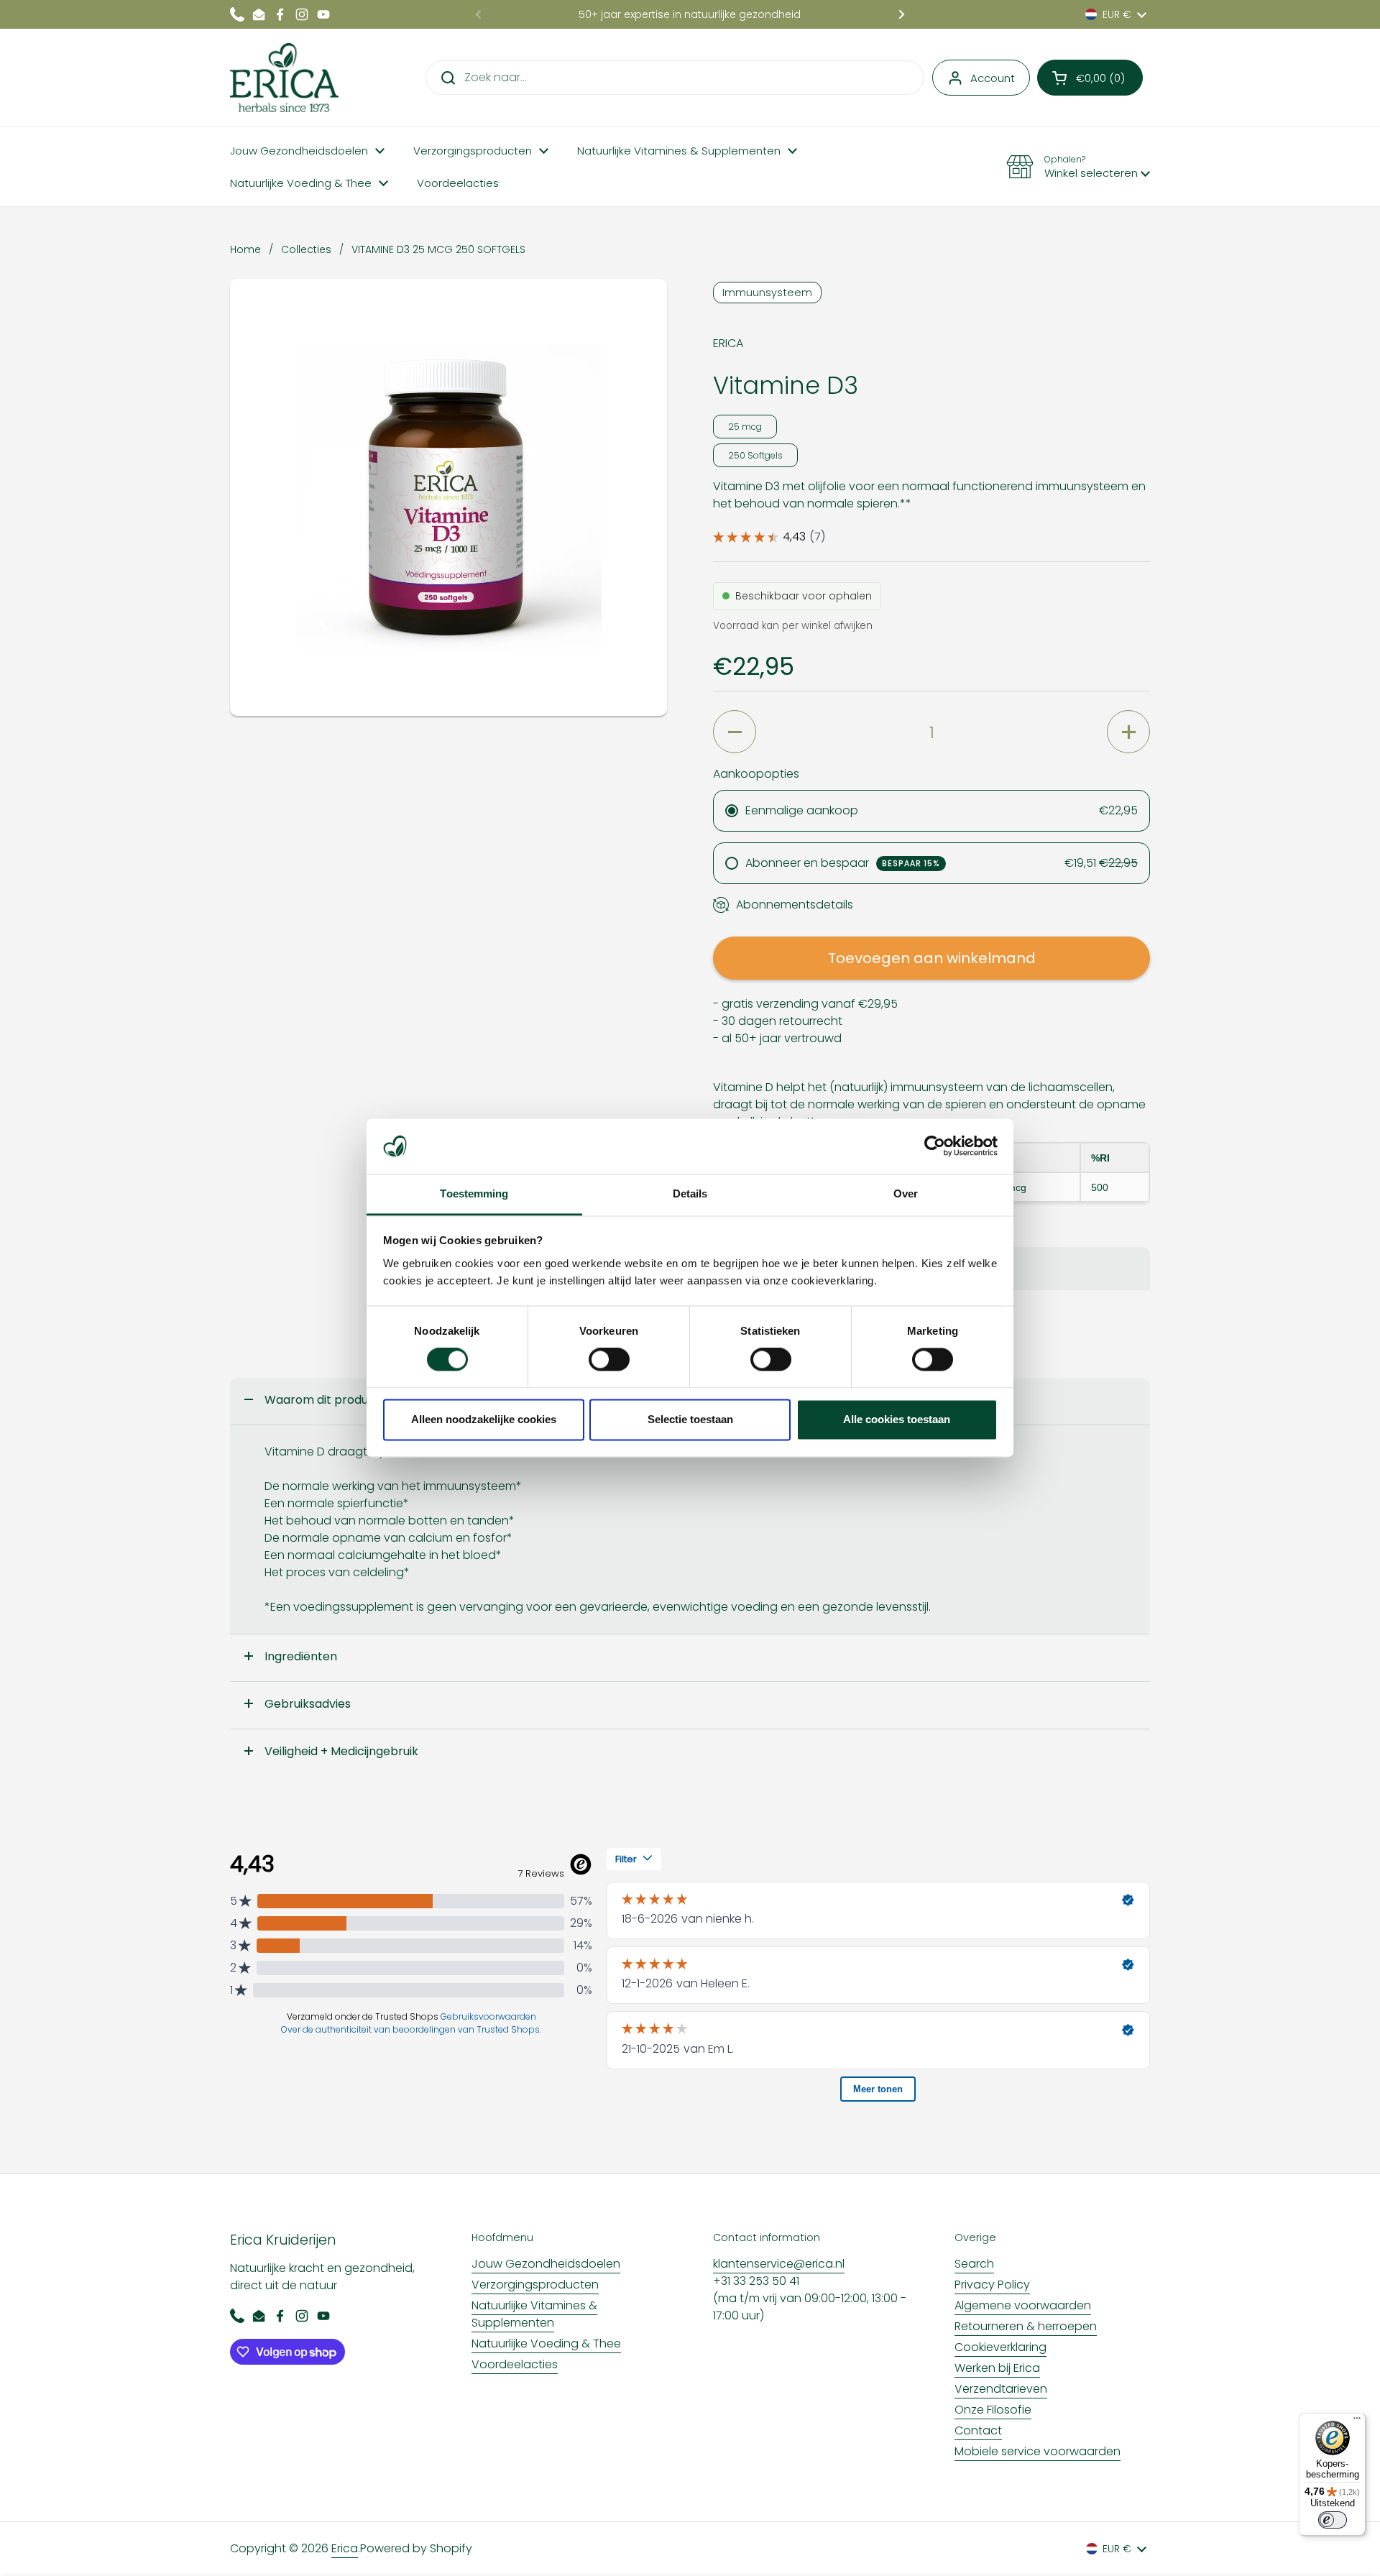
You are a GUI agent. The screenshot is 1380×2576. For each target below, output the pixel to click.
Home (245, 249)
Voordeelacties (515, 2364)
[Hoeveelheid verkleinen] (735, 732)
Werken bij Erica (997, 2368)
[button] (1090, 78)
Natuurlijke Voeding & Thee (546, 2343)
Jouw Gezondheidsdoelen (546, 2264)
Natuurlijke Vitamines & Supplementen (534, 2314)
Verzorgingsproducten (535, 2285)
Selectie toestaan (690, 1419)
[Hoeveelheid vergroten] (1128, 732)
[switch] (609, 1360)
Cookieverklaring (1000, 2347)
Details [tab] (690, 1193)
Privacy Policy (992, 2285)
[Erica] (284, 78)
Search (974, 2264)
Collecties (306, 249)
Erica (345, 2548)
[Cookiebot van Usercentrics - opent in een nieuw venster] (935, 1146)
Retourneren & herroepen (1026, 2326)
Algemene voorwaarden (1023, 2305)
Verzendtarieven (1001, 2389)
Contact (978, 2430)
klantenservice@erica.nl (779, 2264)
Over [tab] (906, 1193)
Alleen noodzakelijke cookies (484, 1419)
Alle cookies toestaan (897, 1419)
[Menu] (1357, 2421)
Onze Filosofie (993, 2410)
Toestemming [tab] (474, 1193)
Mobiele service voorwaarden (1038, 2451)
